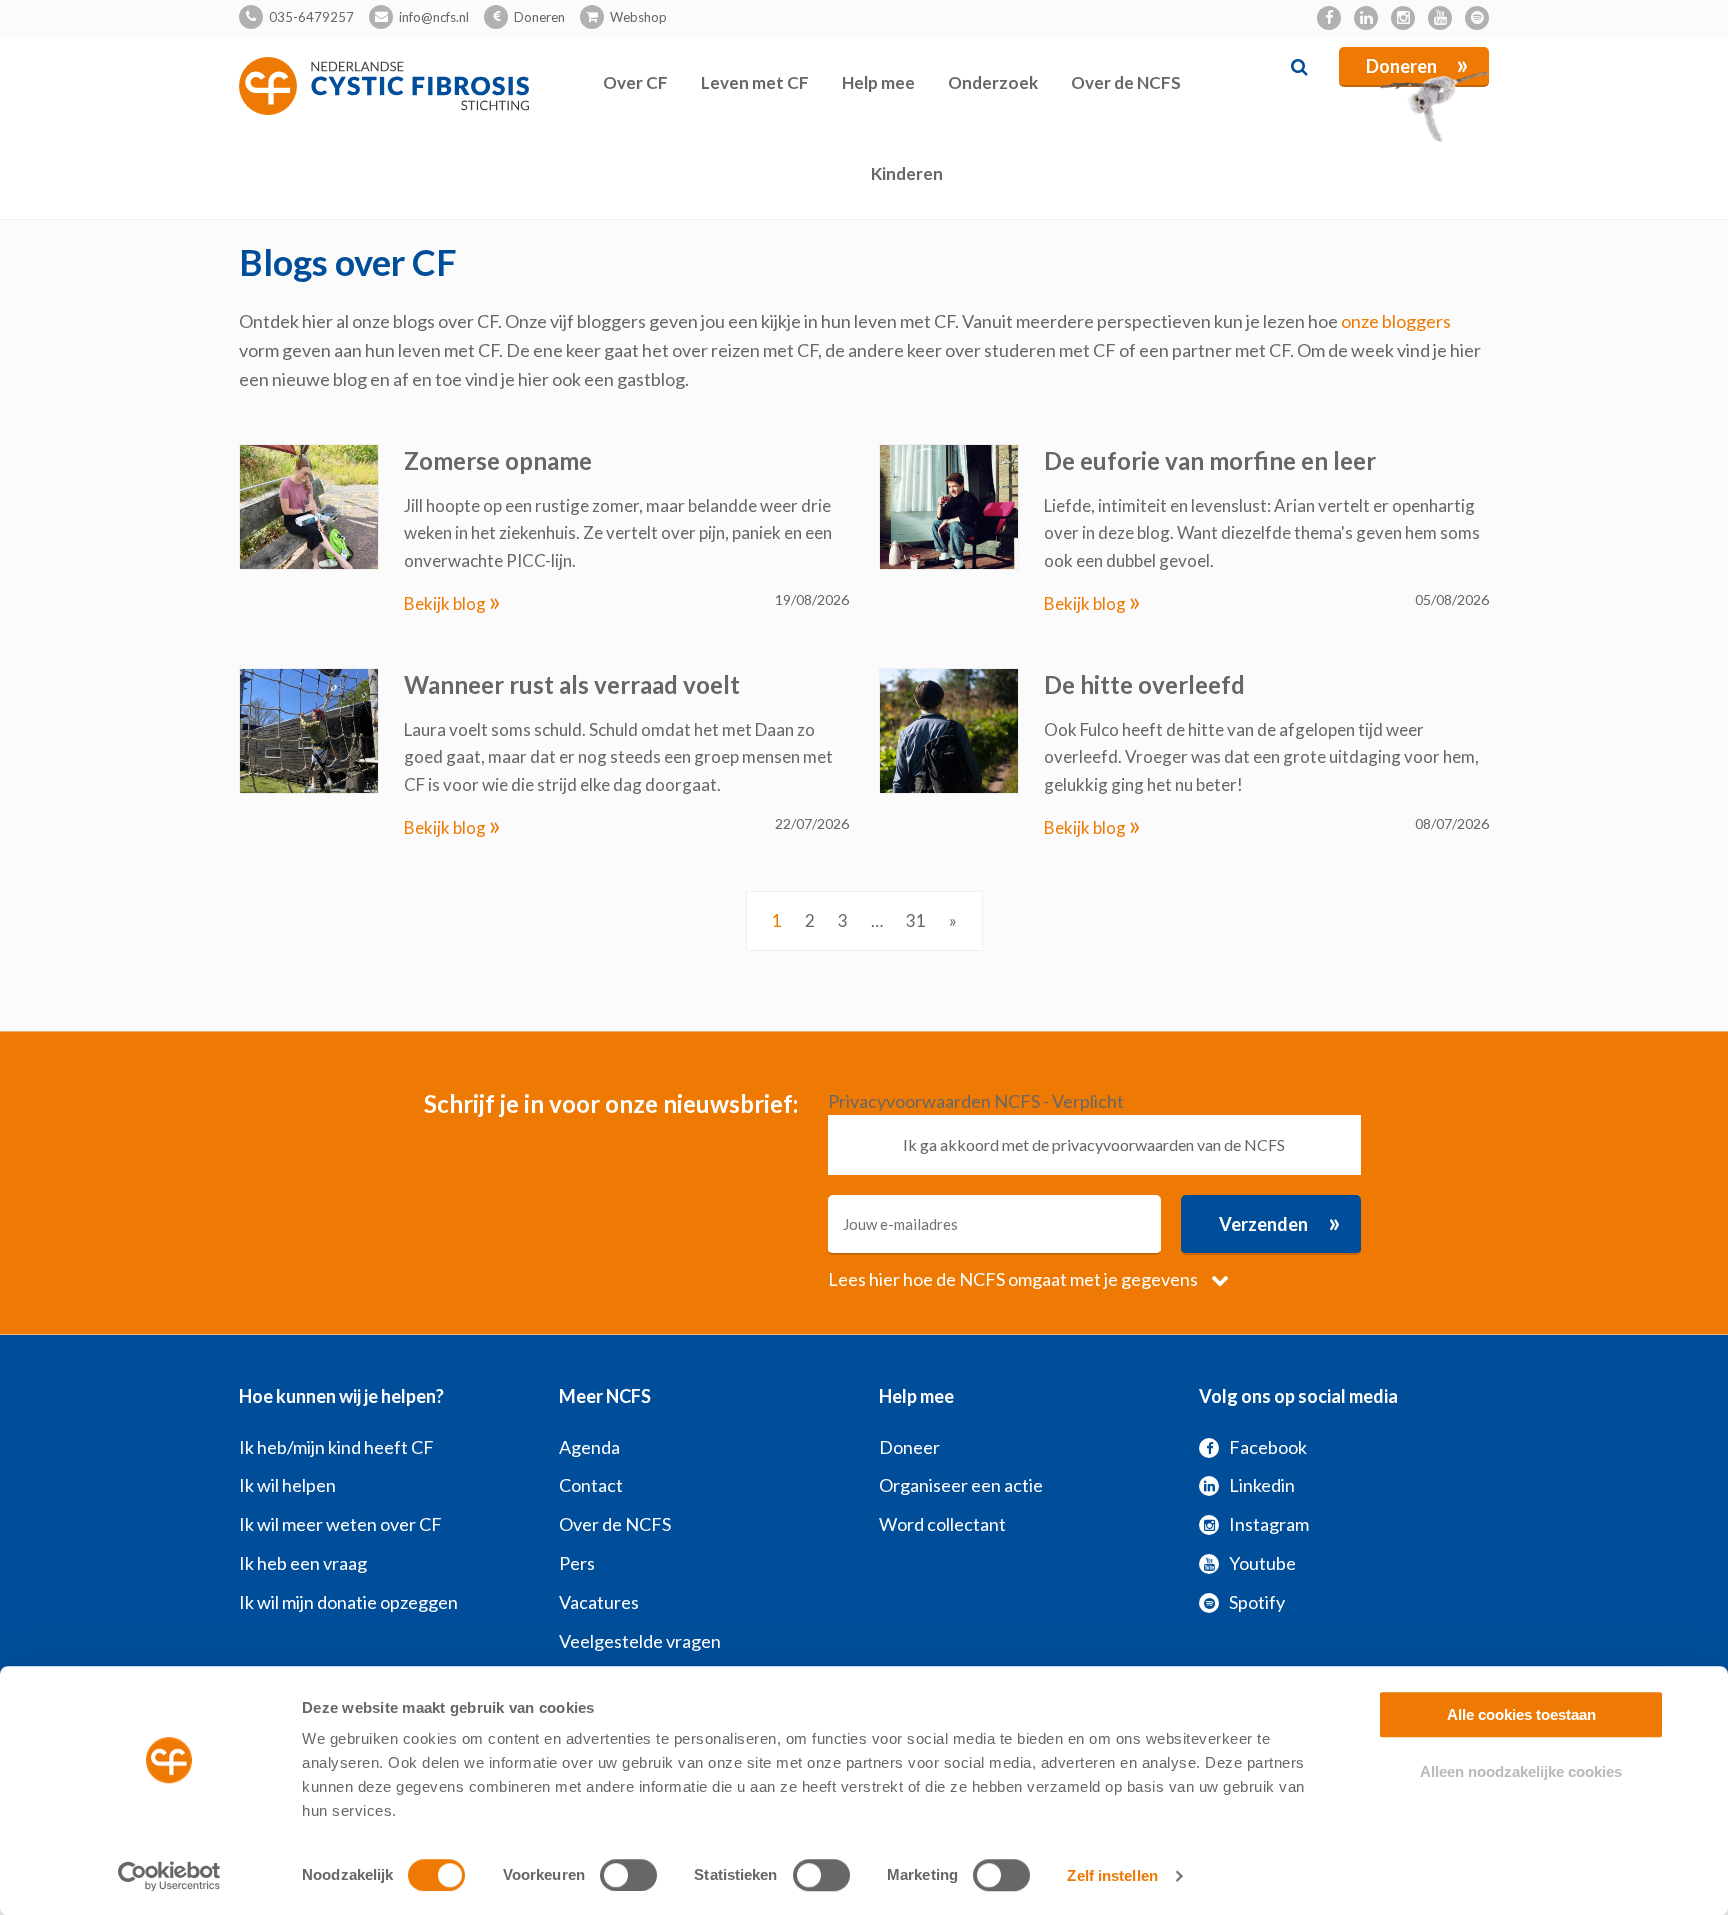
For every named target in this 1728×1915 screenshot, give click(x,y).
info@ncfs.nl (434, 17)
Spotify (1257, 1602)
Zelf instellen (1112, 1875)
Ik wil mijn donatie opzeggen (348, 1602)
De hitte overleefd (1144, 684)
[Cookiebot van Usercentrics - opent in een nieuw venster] (169, 1876)
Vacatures (599, 1602)
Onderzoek (993, 82)
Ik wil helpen (287, 1485)
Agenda (589, 1447)
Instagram (1269, 1524)
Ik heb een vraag (303, 1563)
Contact (591, 1485)
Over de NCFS (1126, 82)
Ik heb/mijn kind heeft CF (336, 1447)
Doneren (539, 17)
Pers (577, 1563)
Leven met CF (755, 82)
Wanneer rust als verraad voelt (572, 684)
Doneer (909, 1447)
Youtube (1262, 1563)
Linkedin (1262, 1485)
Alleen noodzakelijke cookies (1521, 1771)
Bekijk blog (452, 603)
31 (916, 920)
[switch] (628, 1875)
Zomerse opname (498, 460)
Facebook (1268, 1447)
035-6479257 (311, 17)
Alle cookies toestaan (1521, 1714)
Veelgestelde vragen (640, 1641)
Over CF (635, 82)
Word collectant (942, 1524)
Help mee (878, 82)
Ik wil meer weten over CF (340, 1524)
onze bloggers (1396, 321)
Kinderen (907, 173)
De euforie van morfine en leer (1210, 460)
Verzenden (1280, 1222)
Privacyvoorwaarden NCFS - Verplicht (976, 1101)
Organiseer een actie (961, 1485)
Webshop (638, 17)
